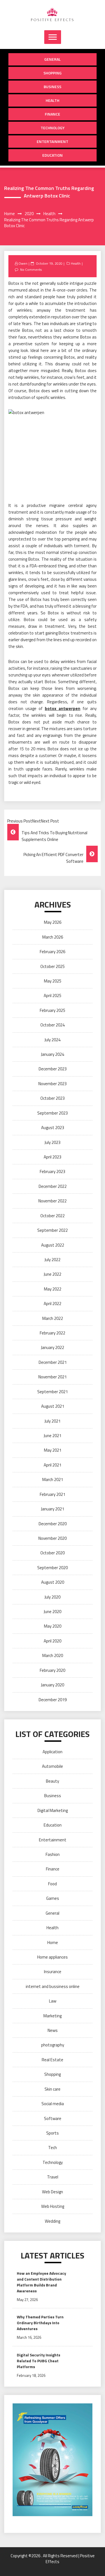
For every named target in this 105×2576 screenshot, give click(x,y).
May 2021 (53, 1450)
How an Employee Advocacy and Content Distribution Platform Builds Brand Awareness (41, 2282)
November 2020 (53, 1538)
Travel (53, 2177)
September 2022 (53, 1230)
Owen (23, 263)
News (53, 2030)
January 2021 (53, 1509)
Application (53, 1752)
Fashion (53, 1854)
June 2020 (53, 1612)
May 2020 (53, 1626)
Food (53, 1884)
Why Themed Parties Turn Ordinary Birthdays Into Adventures (40, 2323)
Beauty (53, 1781)
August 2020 (53, 1582)
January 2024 (53, 1054)
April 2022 (53, 1304)
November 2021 (53, 1377)
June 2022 (53, 1274)
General (53, 59)
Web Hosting (53, 2206)
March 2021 (53, 1479)
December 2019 (53, 1700)
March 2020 (53, 1655)
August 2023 (53, 1128)
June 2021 (53, 1436)
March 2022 (53, 1318)
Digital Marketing (53, 1810)
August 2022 (53, 1245)
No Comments (31, 270)
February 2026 (53, 952)
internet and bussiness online (53, 1986)
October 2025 (53, 966)
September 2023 (53, 1113)
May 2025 (53, 981)
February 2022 (53, 1333)
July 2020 (53, 1597)
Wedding (53, 2221)
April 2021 (53, 1465)
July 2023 (53, 1142)
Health (53, 100)
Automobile (53, 1766)
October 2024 (53, 1025)
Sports (53, 2133)
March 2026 (53, 937)
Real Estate (53, 2060)
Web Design (53, 2192)
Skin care (53, 2089)
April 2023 (53, 1157)
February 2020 (53, 1670)
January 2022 (53, 1347)
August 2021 (53, 1406)
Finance (53, 114)
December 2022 (53, 1186)
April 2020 (53, 1641)
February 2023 (53, 1171)
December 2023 (53, 1069)
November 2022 (53, 1201)
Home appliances (53, 1957)
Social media (53, 2104)
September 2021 (53, 1392)
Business (53, 87)
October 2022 (53, 1216)
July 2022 (53, 1260)
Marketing (53, 2016)
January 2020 (53, 1685)
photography (53, 2045)
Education (53, 155)
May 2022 (53, 1289)
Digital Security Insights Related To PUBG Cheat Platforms (39, 2361)
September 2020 (53, 1568)
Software (53, 2118)
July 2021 (53, 1421)
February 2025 (53, 1010)
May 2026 (53, 922)
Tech (53, 2148)
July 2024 (53, 1040)
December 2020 (53, 1524)
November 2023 (53, 1084)
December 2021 (53, 1362)
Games (53, 1898)
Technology (53, 128)
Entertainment (53, 141)
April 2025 (53, 996)
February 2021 (53, 1494)
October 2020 (53, 1553)
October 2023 (53, 1098)
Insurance (53, 1972)
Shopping (53, 73)
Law (53, 2001)
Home (53, 1942)
